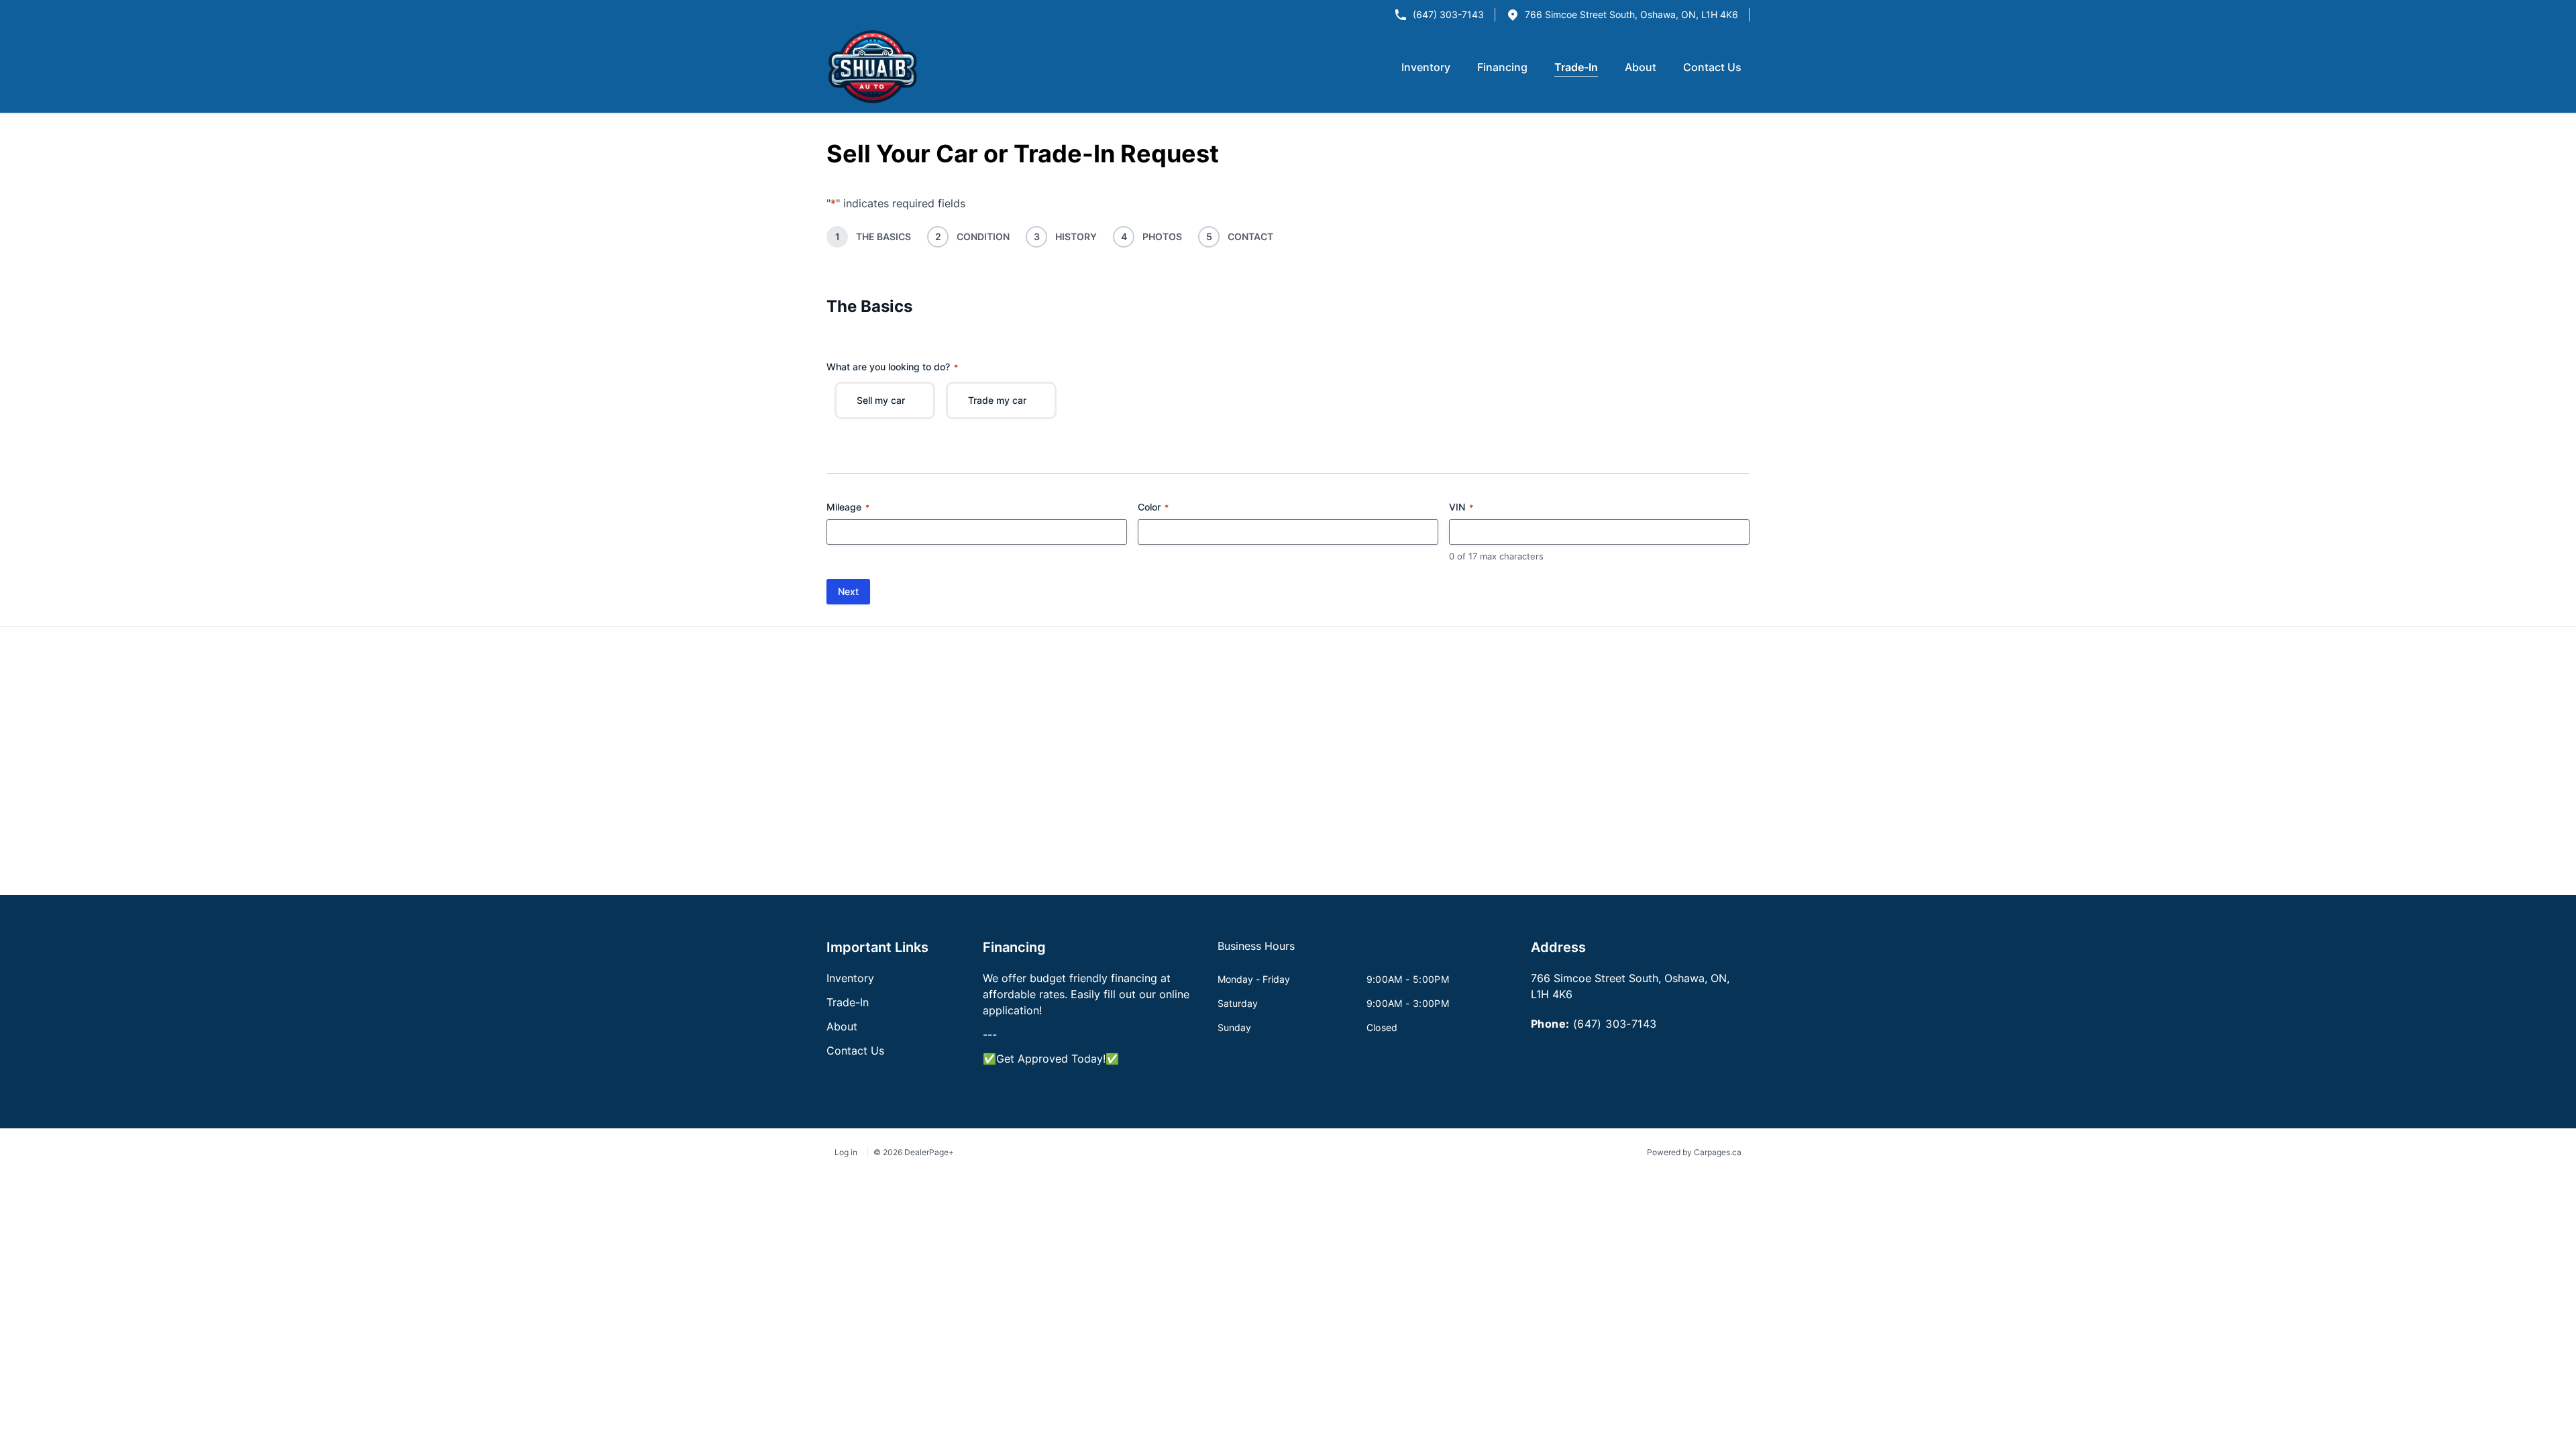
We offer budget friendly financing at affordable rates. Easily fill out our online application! (1086, 994)
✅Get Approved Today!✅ (1051, 1059)
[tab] (1256, 953)
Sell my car (881, 400)
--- (990, 1034)
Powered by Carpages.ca (1694, 1152)
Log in (846, 1152)
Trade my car (997, 400)
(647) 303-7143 (1448, 14)
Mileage (848, 507)
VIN (1461, 507)
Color (1153, 507)
